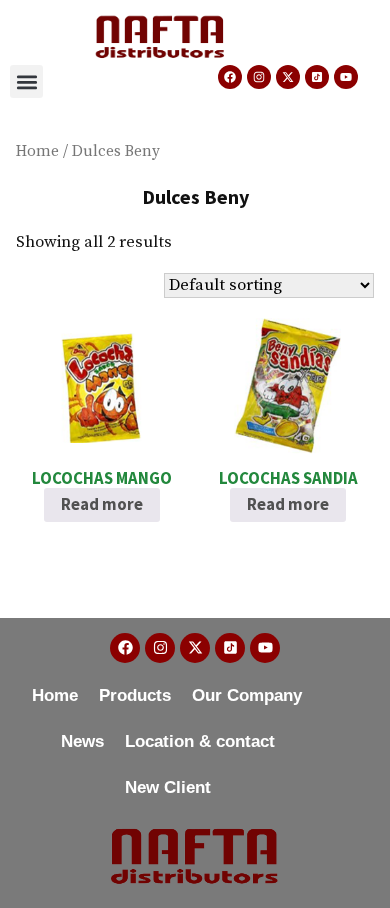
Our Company (247, 695)
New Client (168, 787)
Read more (102, 504)
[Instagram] (259, 77)
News (82, 741)
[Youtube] (346, 77)
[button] (26, 81)
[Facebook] (230, 77)
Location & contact (200, 741)
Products (135, 695)
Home (37, 151)
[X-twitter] (288, 77)
